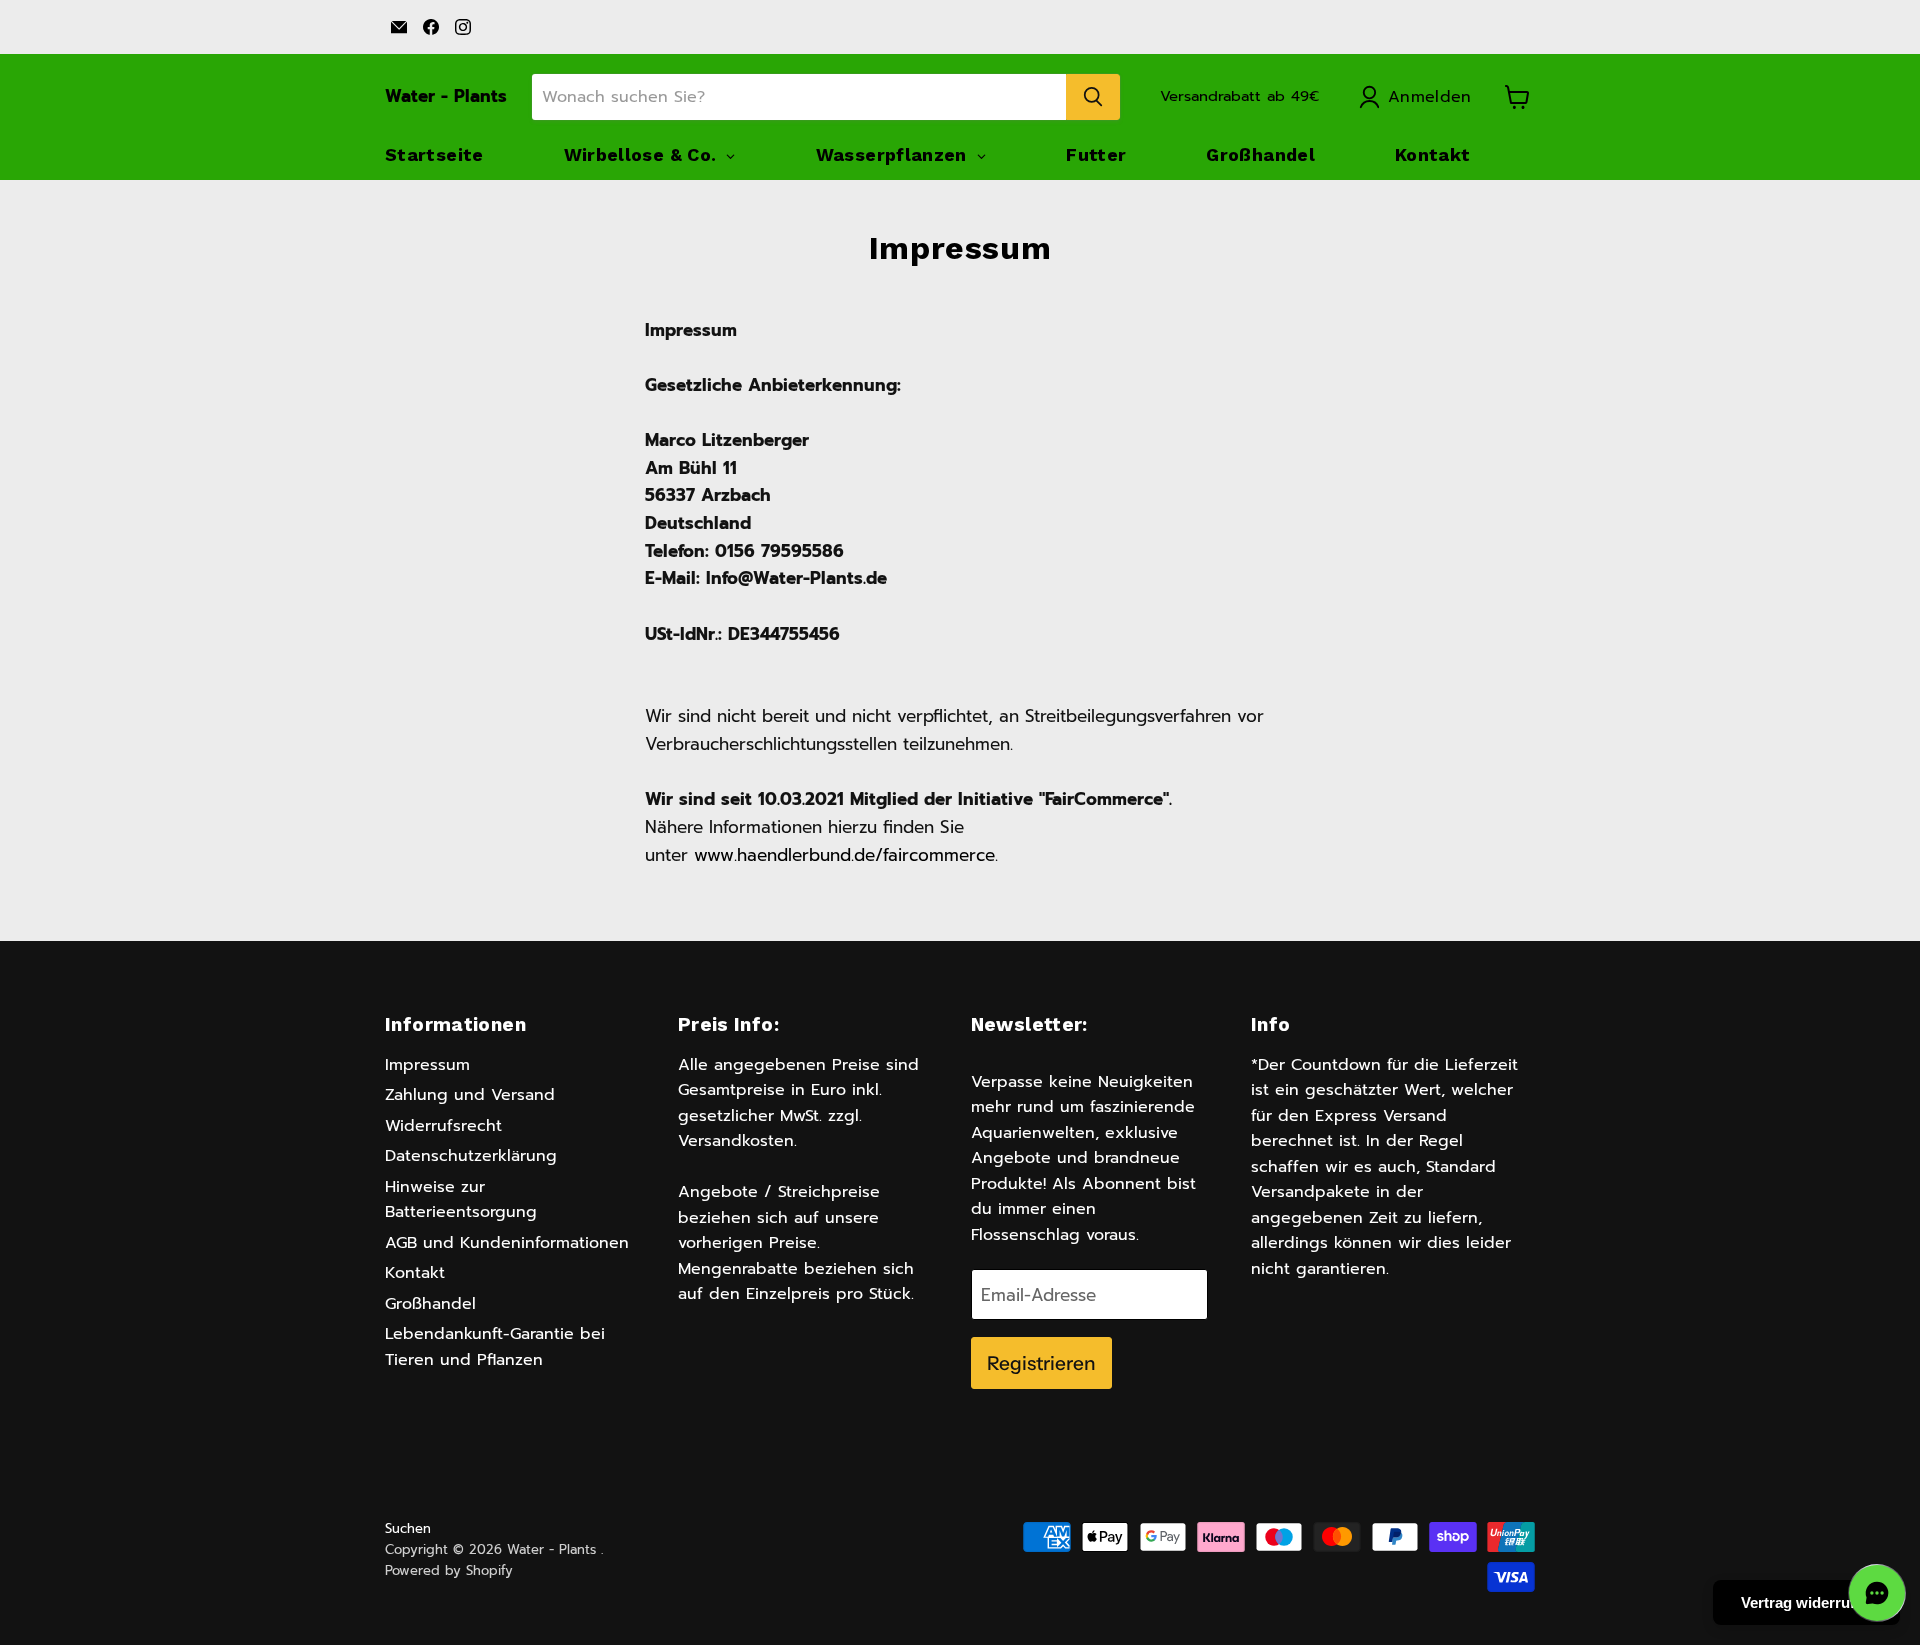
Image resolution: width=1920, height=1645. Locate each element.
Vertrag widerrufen (1806, 1602)
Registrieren (1041, 1363)
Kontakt (415, 1273)
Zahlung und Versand (470, 1095)
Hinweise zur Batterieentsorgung (461, 1200)
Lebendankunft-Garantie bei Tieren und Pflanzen (495, 1347)
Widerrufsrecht (443, 1126)
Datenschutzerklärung (471, 1156)
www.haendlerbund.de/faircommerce (844, 855)
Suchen (408, 1528)
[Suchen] (1093, 97)
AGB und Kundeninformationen (507, 1243)
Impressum (427, 1065)
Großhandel (430, 1304)
